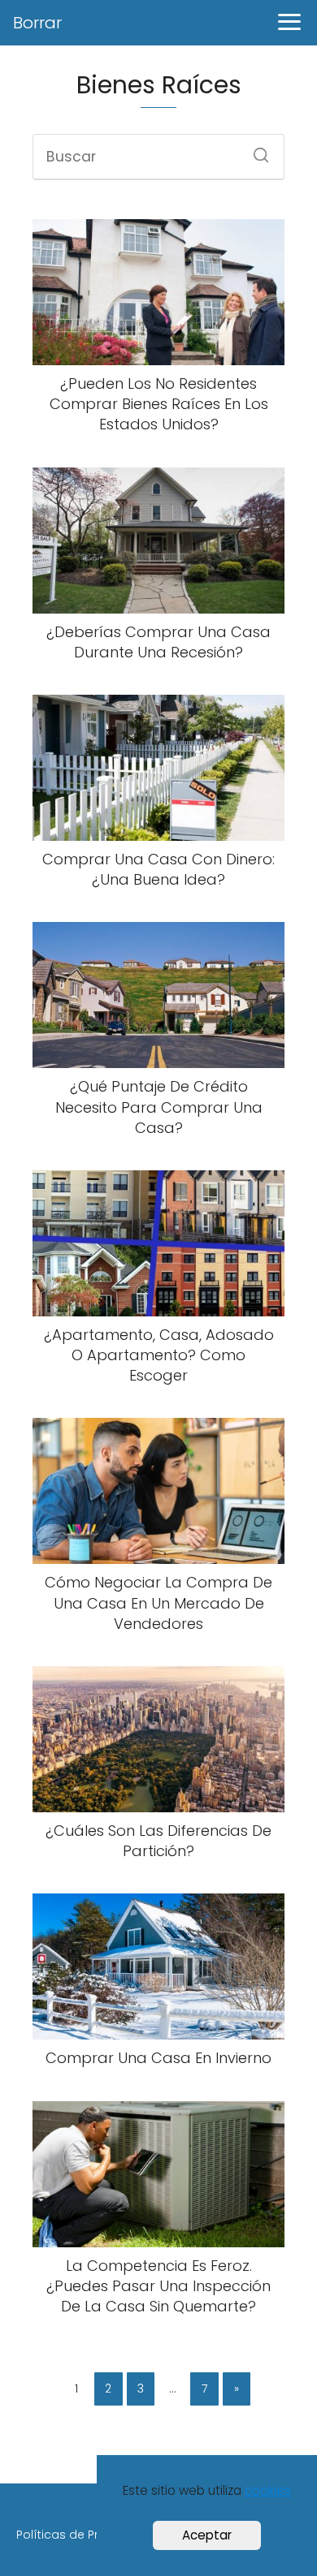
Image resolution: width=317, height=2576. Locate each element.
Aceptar (207, 2535)
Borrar (37, 23)
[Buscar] (255, 150)
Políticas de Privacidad (83, 2535)
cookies (268, 2490)
